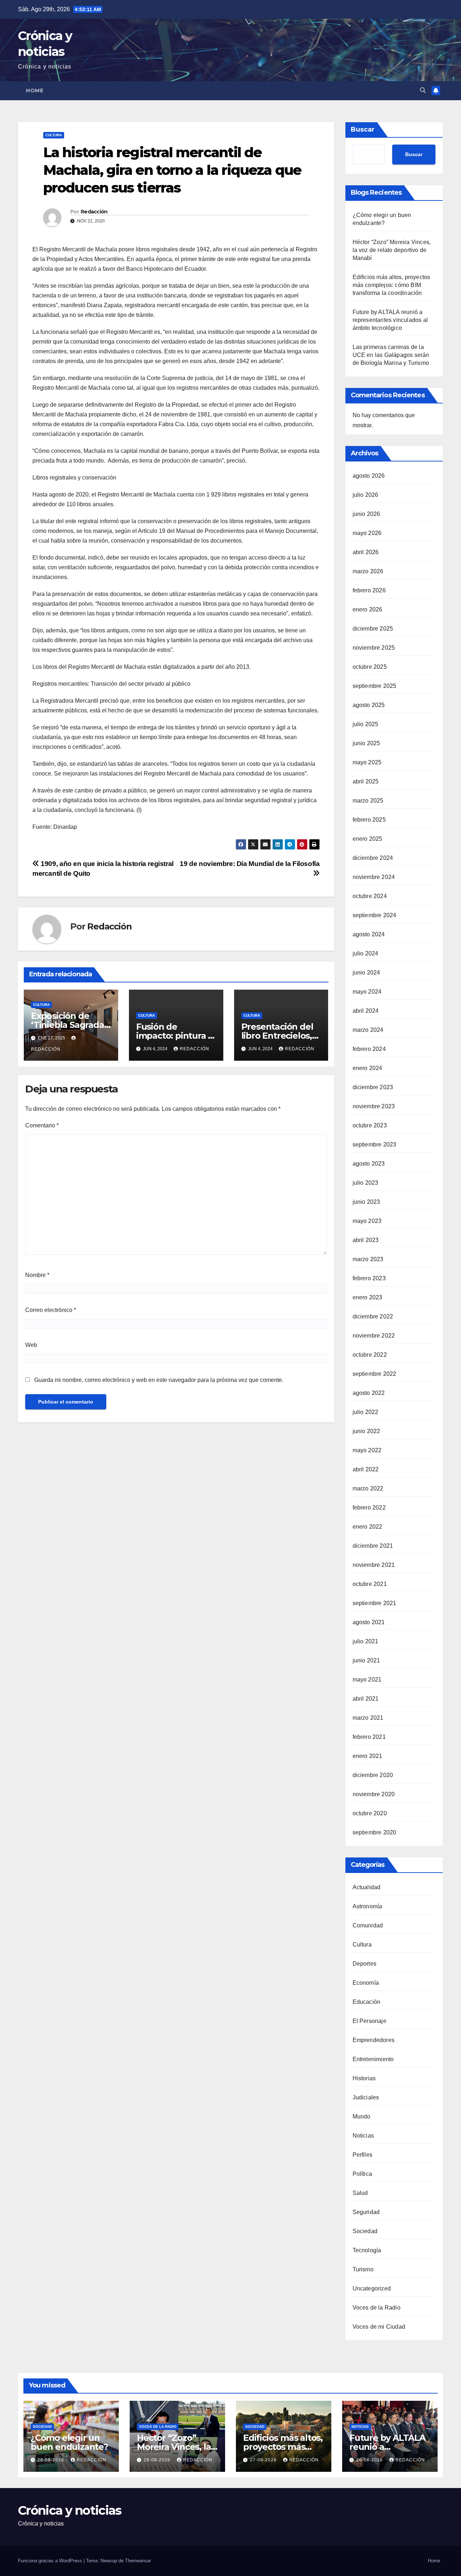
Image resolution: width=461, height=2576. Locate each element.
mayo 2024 (367, 992)
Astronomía (368, 1906)
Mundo (362, 2117)
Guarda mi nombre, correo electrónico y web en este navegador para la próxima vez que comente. (159, 1380)
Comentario (42, 1125)
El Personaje (370, 2021)
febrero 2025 (369, 820)
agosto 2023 (369, 1164)
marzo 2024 (368, 1030)
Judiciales (366, 2097)
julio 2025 (366, 724)
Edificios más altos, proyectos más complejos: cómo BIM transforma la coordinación (391, 285)
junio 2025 (366, 743)
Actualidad (367, 1887)
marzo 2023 (368, 1259)
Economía (366, 1983)
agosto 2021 (369, 1622)
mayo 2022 (367, 1450)
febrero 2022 (369, 1508)
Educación (367, 2002)
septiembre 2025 (375, 686)
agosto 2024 (369, 934)
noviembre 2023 (374, 1106)
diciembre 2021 (373, 1546)
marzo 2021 (368, 1718)
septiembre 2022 (375, 1374)
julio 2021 (366, 1641)
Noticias (363, 2136)
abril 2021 (366, 1699)
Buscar (363, 129)
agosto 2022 (369, 1393)
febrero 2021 (369, 1737)
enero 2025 (368, 839)
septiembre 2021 (375, 1603)
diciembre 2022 (373, 1316)
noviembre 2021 (374, 1565)
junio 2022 (366, 1431)
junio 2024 (366, 973)
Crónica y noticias (70, 2510)
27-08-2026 (264, 2460)
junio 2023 (366, 1202)
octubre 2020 (370, 1813)
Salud (360, 2193)
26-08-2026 (370, 2460)
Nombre (37, 1275)
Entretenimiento (373, 2059)
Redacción (94, 212)
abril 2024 (366, 1011)
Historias (364, 2078)
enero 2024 (368, 1068)
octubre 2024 (370, 896)
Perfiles (363, 2155)
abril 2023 (366, 1240)
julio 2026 (366, 495)
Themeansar (138, 2561)
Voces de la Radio (377, 2308)
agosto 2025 (369, 705)
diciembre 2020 (373, 1775)
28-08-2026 (52, 2460)
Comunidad (368, 1925)
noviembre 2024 (374, 877)
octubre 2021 (370, 1584)
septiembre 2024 (375, 915)
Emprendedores (374, 2040)
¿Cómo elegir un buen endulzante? (69, 2442)
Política (362, 2174)
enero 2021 (368, 1756)
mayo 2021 (367, 1680)
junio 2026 (366, 514)
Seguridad (366, 2212)
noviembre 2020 (374, 1794)
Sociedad (365, 2231)
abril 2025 (366, 781)
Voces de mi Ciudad (379, 2327)
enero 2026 (368, 609)
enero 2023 (368, 1297)
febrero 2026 (369, 590)
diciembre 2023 (373, 1087)
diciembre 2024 (373, 858)
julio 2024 (366, 953)
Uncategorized (372, 2288)
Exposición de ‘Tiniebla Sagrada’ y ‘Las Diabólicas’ (68, 1025)
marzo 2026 (368, 571)
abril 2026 (366, 552)
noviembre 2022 (374, 1336)
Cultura (54, 135)
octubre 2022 (370, 1355)
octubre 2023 (370, 1125)
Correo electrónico (51, 1310)
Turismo (363, 2269)
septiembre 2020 (375, 1832)
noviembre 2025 (374, 648)
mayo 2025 (367, 762)
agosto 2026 (369, 476)
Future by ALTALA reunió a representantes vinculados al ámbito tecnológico (390, 320)
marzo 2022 (368, 1488)
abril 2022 (366, 1469)
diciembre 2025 (373, 629)
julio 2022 (366, 1412)
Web (31, 1345)
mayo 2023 (367, 1221)
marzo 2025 (368, 801)
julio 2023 (366, 1183)
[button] (423, 90)
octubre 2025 (370, 667)
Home (35, 90)
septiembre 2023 (375, 1145)
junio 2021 (366, 1660)
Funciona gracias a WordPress (51, 2561)
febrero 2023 (369, 1278)
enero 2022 (368, 1527)
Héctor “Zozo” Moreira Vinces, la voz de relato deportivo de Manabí (392, 250)
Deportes (365, 1964)
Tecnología (367, 2250)
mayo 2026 (367, 533)
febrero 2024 (369, 1049)
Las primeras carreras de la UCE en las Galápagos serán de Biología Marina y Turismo (391, 355)
